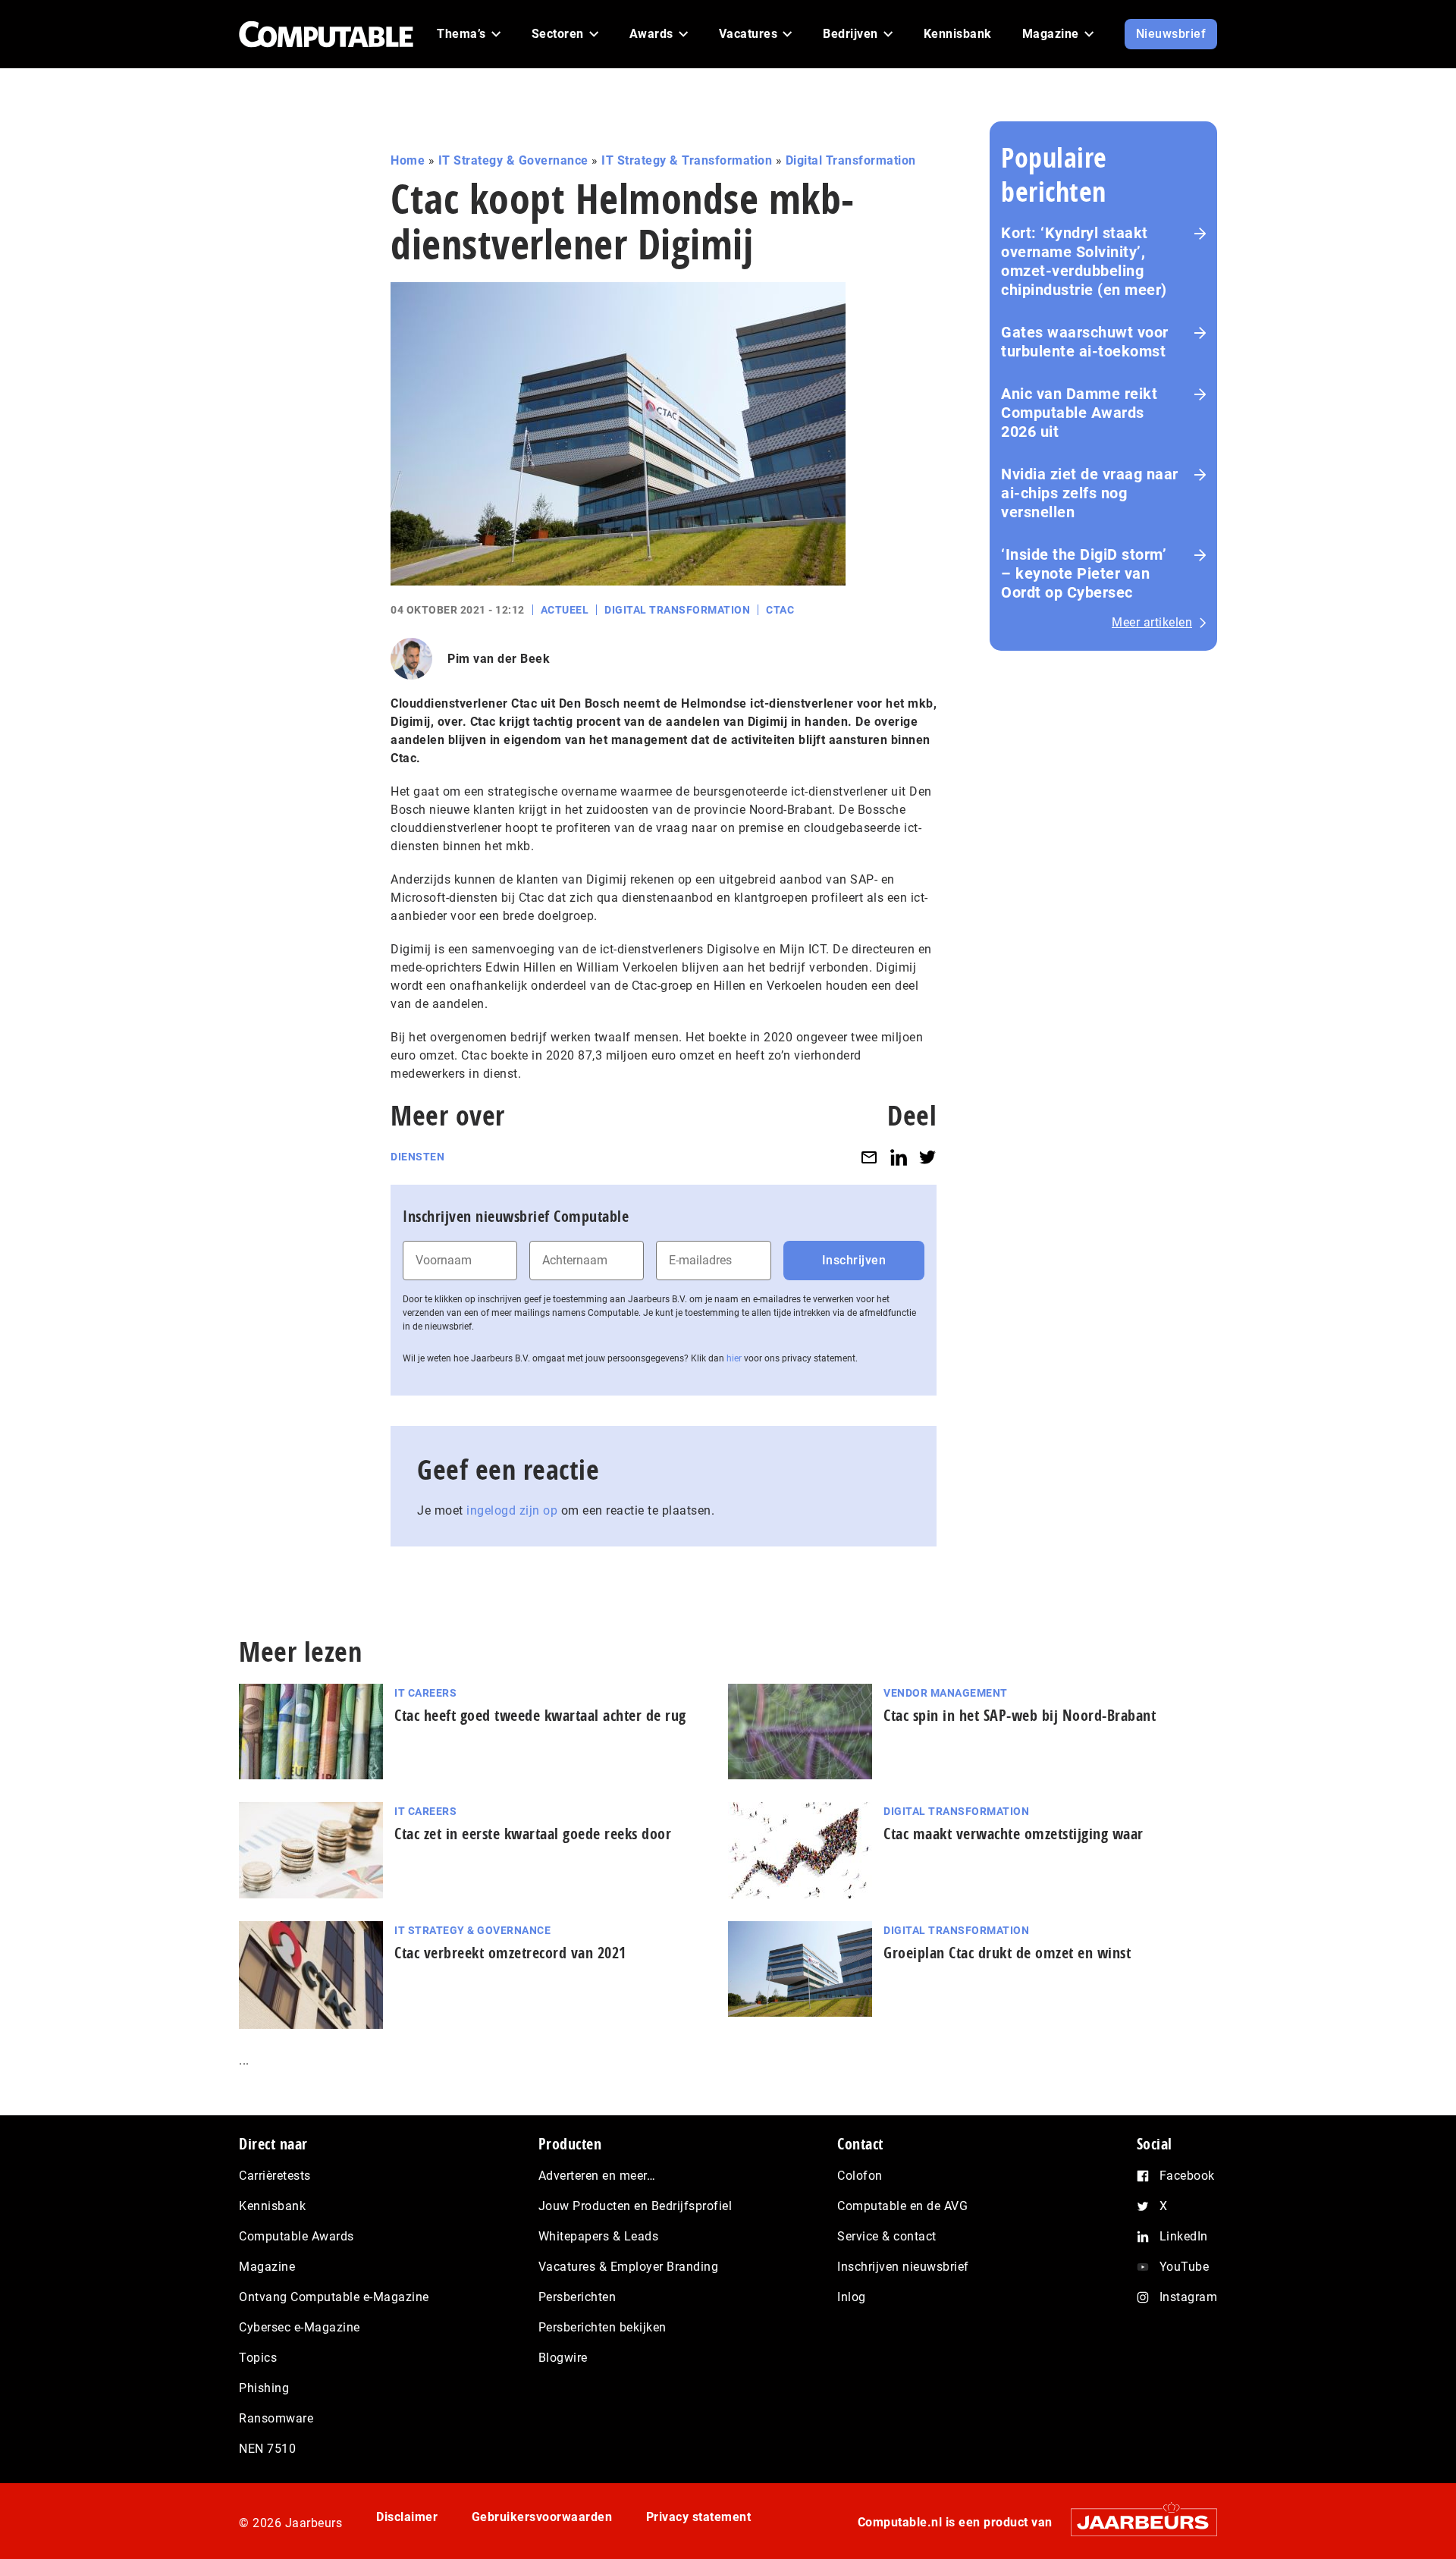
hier (734, 1358)
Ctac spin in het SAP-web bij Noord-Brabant (1020, 1715)
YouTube (1185, 2267)
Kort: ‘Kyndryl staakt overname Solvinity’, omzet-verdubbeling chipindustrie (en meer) (1084, 261)
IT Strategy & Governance (513, 160)
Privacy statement (699, 2517)
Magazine (267, 2267)
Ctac (780, 610)
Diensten (417, 1157)
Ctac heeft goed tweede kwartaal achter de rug (540, 1715)
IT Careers (425, 1693)
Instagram (1189, 2297)
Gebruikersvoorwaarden (542, 2517)
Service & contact (887, 2236)
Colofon (860, 2176)
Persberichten (577, 2297)
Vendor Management (946, 1693)
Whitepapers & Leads (599, 2236)
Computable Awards (297, 2236)
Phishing (264, 2388)
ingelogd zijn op (512, 1510)
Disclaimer (407, 2517)
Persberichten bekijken (602, 2327)
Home (408, 160)
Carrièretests (275, 2176)
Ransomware (276, 2418)
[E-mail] (869, 1157)
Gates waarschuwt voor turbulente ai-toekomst (1085, 342)
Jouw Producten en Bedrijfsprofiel (635, 2206)
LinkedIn (1184, 2236)
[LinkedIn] (899, 1157)
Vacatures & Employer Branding (629, 2267)
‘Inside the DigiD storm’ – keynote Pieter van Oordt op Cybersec (1084, 573)
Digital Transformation (851, 160)
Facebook (1187, 2176)
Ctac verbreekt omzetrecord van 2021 (510, 1953)
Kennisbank (272, 2206)
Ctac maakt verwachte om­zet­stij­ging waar (1014, 1834)
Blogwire (563, 2358)
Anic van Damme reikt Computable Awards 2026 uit (1079, 413)
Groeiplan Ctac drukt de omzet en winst (1007, 1953)
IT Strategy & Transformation (687, 160)
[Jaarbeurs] (1136, 2522)
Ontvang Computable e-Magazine (334, 2297)
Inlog (852, 2297)
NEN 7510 (267, 2449)
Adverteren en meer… (597, 2176)
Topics (258, 2358)
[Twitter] (927, 1157)
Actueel (565, 610)
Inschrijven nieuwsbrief (903, 2267)
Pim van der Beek (499, 659)
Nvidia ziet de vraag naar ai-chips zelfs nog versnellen (1090, 493)
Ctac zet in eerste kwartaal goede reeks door (533, 1834)
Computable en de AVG (902, 2206)
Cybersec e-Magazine (300, 2327)
